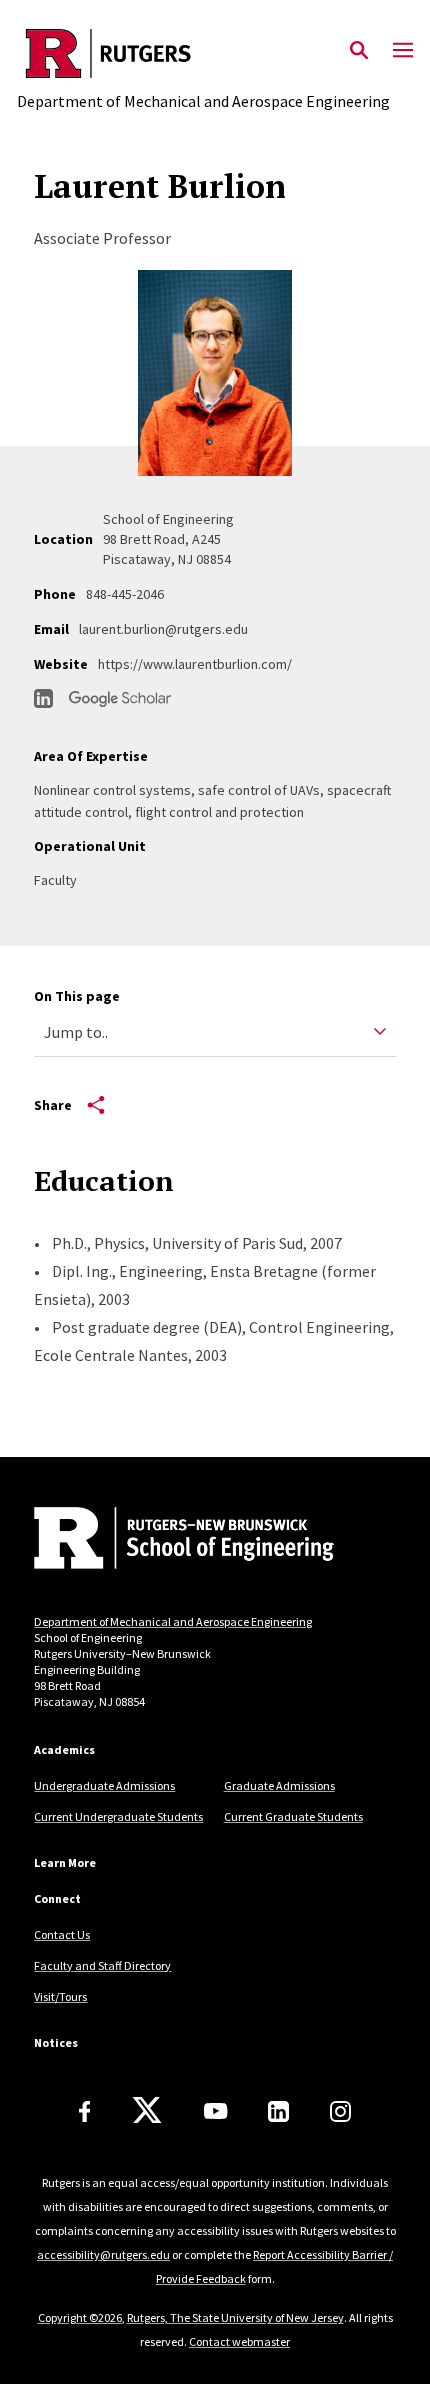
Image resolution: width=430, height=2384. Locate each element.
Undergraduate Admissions (104, 1785)
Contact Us (62, 1934)
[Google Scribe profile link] (120, 699)
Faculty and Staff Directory (102, 1965)
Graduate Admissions (279, 1785)
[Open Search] (359, 51)
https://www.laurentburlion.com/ (195, 664)
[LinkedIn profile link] (43, 698)
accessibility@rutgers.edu (103, 2254)
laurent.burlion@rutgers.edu (163, 629)
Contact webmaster (239, 2341)
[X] (147, 2111)
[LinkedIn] (278, 2111)
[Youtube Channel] (215, 2111)
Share (53, 1105)
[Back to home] (169, 1540)
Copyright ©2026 (80, 2317)
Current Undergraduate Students (118, 1816)
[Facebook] (85, 2111)
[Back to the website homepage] (203, 53)
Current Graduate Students (293, 1816)
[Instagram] (340, 2111)
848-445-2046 (125, 594)
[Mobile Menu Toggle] (403, 51)
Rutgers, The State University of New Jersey (235, 2317)
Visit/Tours (60, 1996)
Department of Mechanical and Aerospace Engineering (173, 1621)
